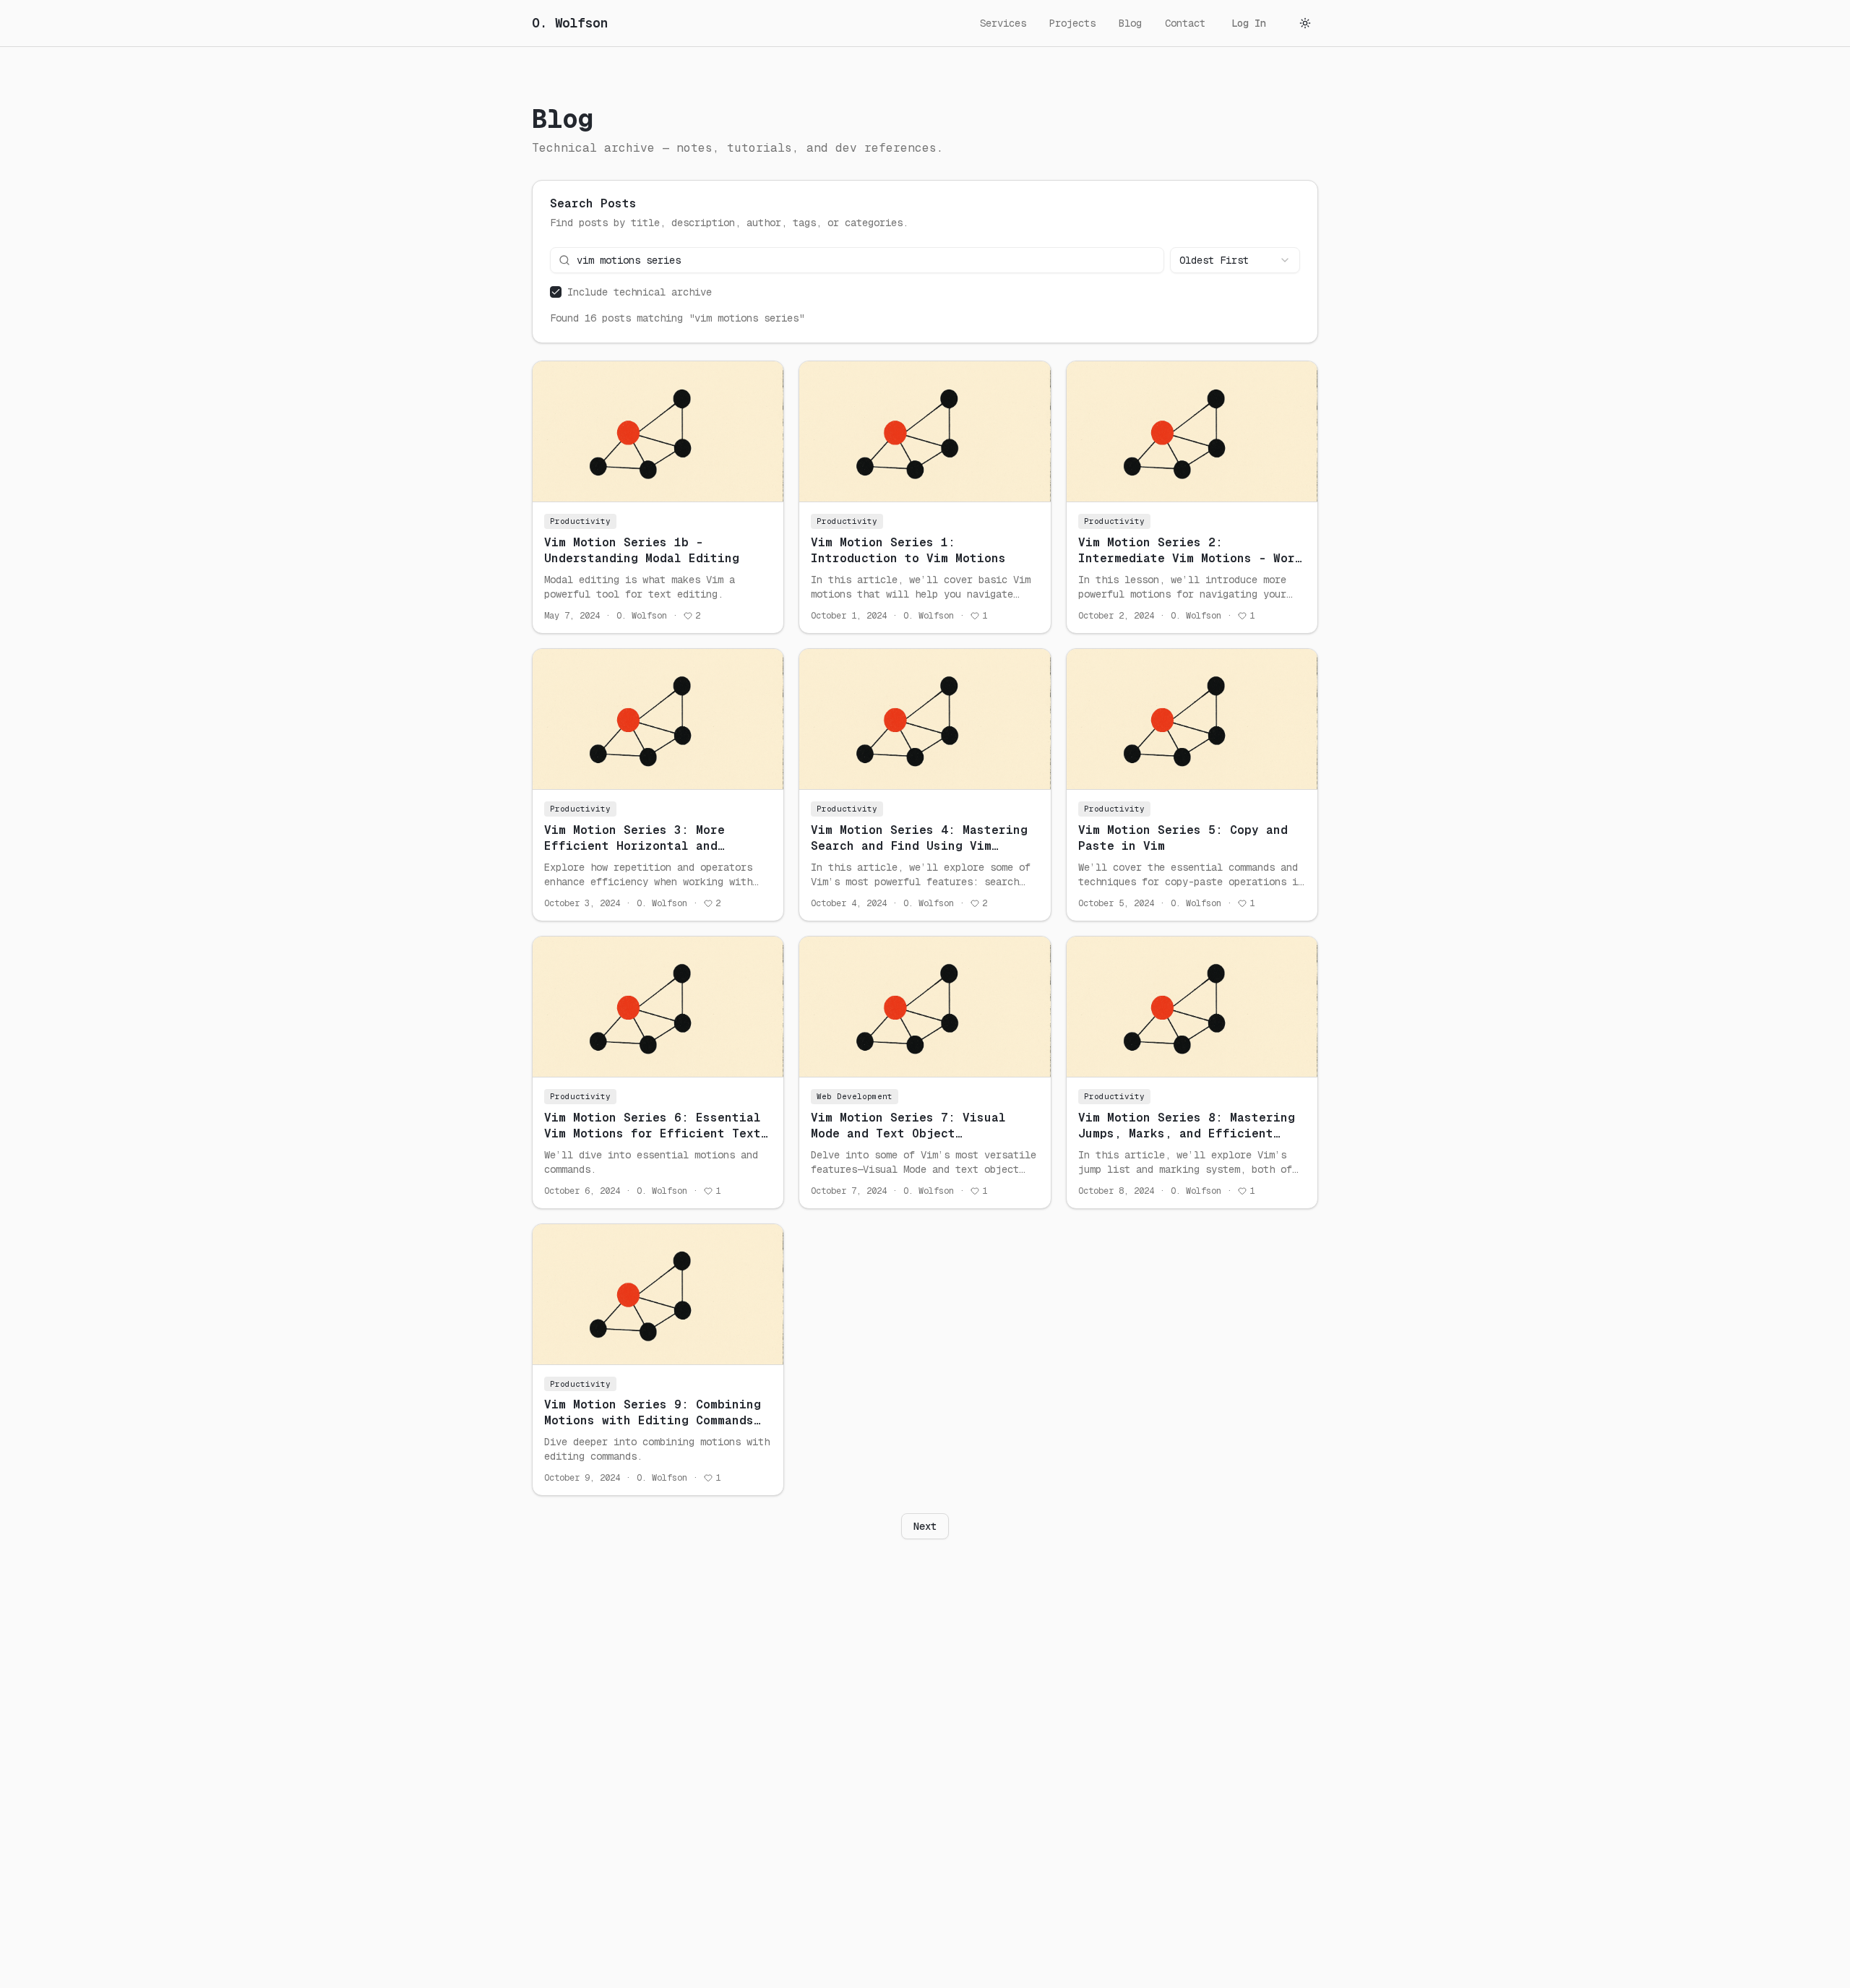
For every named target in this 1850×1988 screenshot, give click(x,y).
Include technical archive (640, 292)
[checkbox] (556, 292)
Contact (1185, 23)
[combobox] (1235, 260)
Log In (1249, 23)
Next (925, 1526)
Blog (1130, 23)
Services (1003, 23)
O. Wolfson (570, 23)
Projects (1072, 23)
